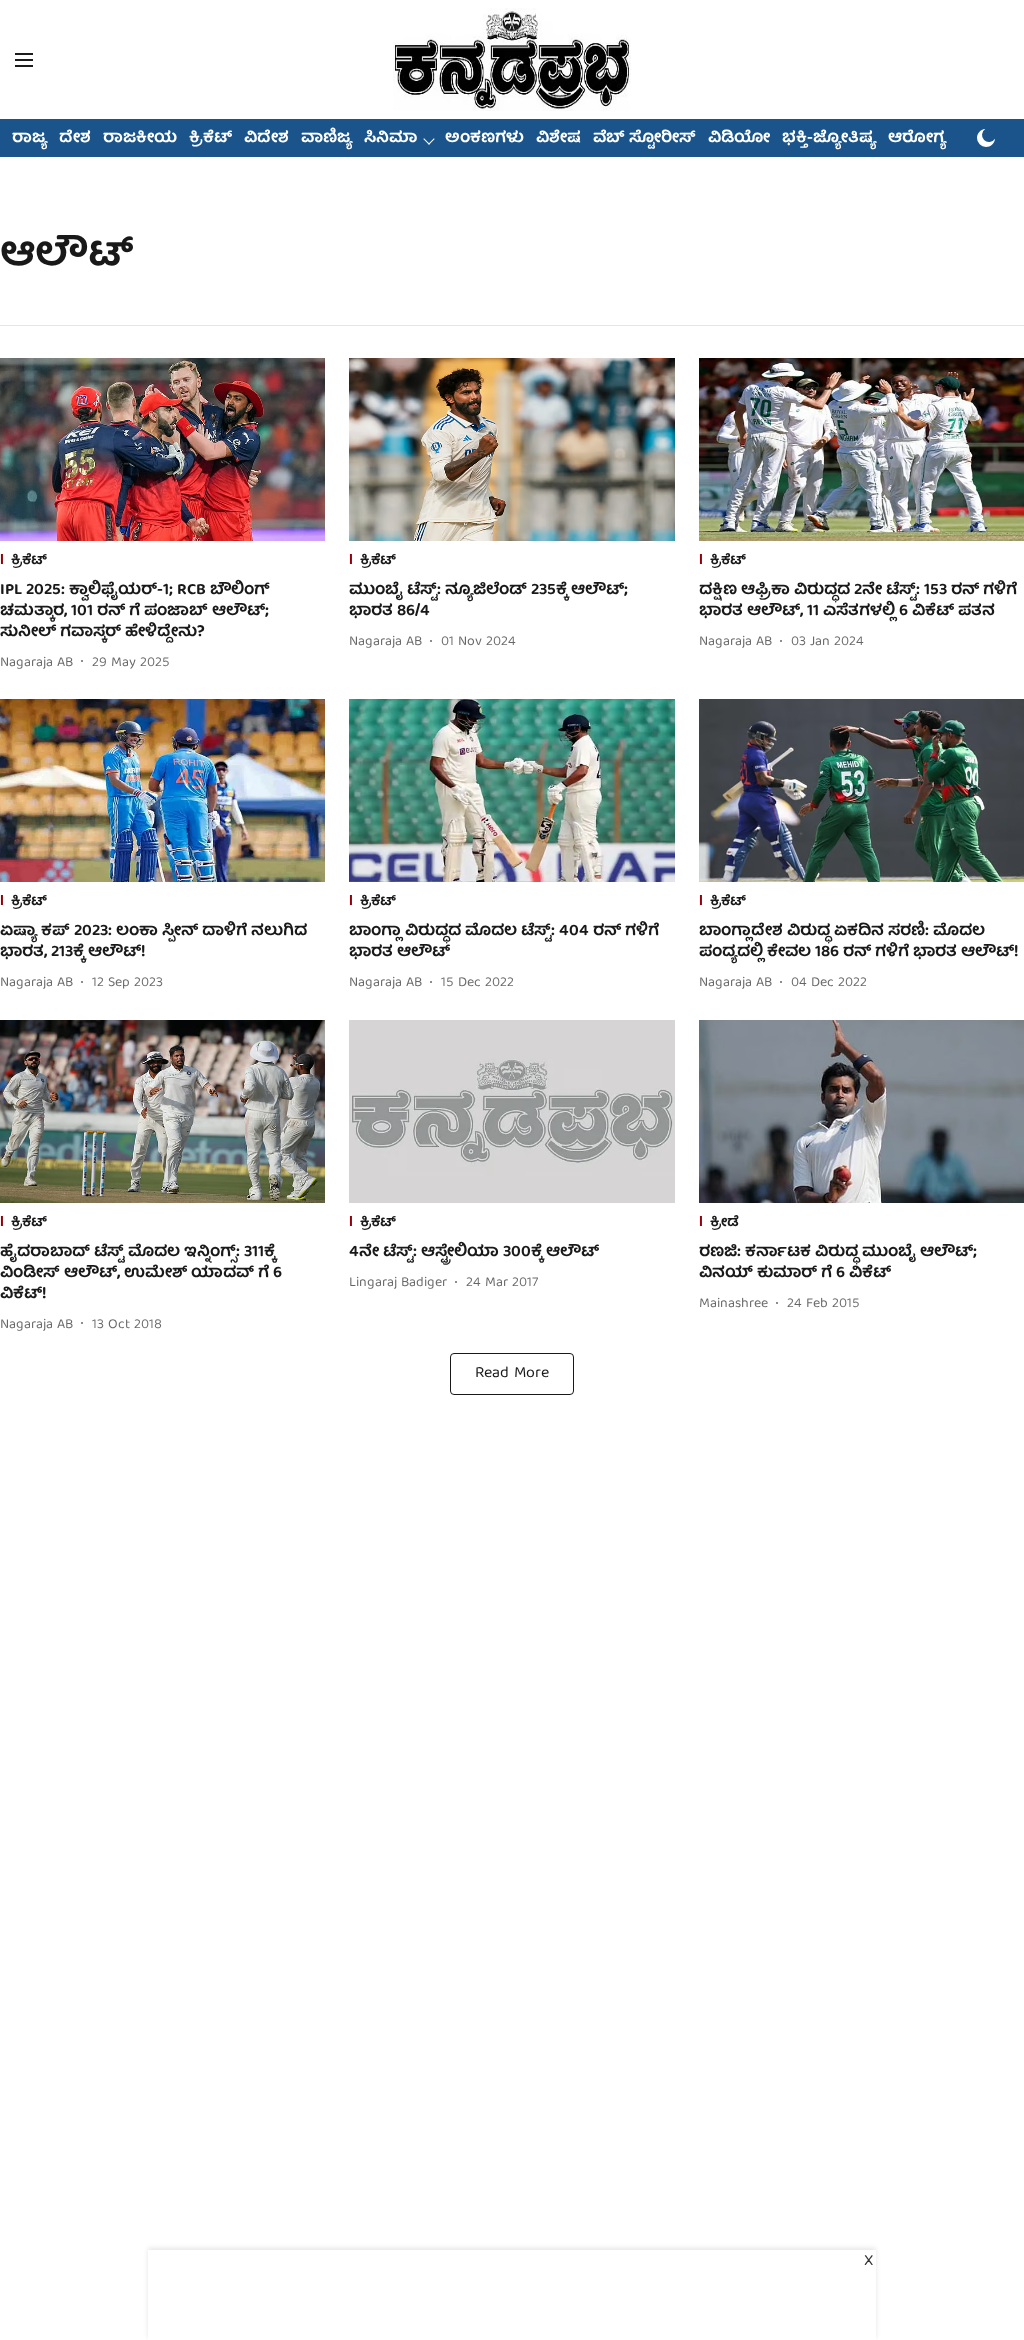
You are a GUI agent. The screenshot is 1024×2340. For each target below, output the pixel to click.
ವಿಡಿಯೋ (739, 139)
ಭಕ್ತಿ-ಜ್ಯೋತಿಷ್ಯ (829, 139)
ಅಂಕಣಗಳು (484, 139)
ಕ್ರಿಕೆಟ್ (210, 139)
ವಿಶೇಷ (558, 139)
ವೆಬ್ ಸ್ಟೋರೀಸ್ (644, 139)
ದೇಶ (75, 139)
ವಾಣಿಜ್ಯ (326, 139)
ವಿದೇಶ (266, 139)
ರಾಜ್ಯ (29, 139)
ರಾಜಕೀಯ (140, 139)
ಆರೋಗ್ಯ (917, 139)
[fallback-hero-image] (162, 449)
